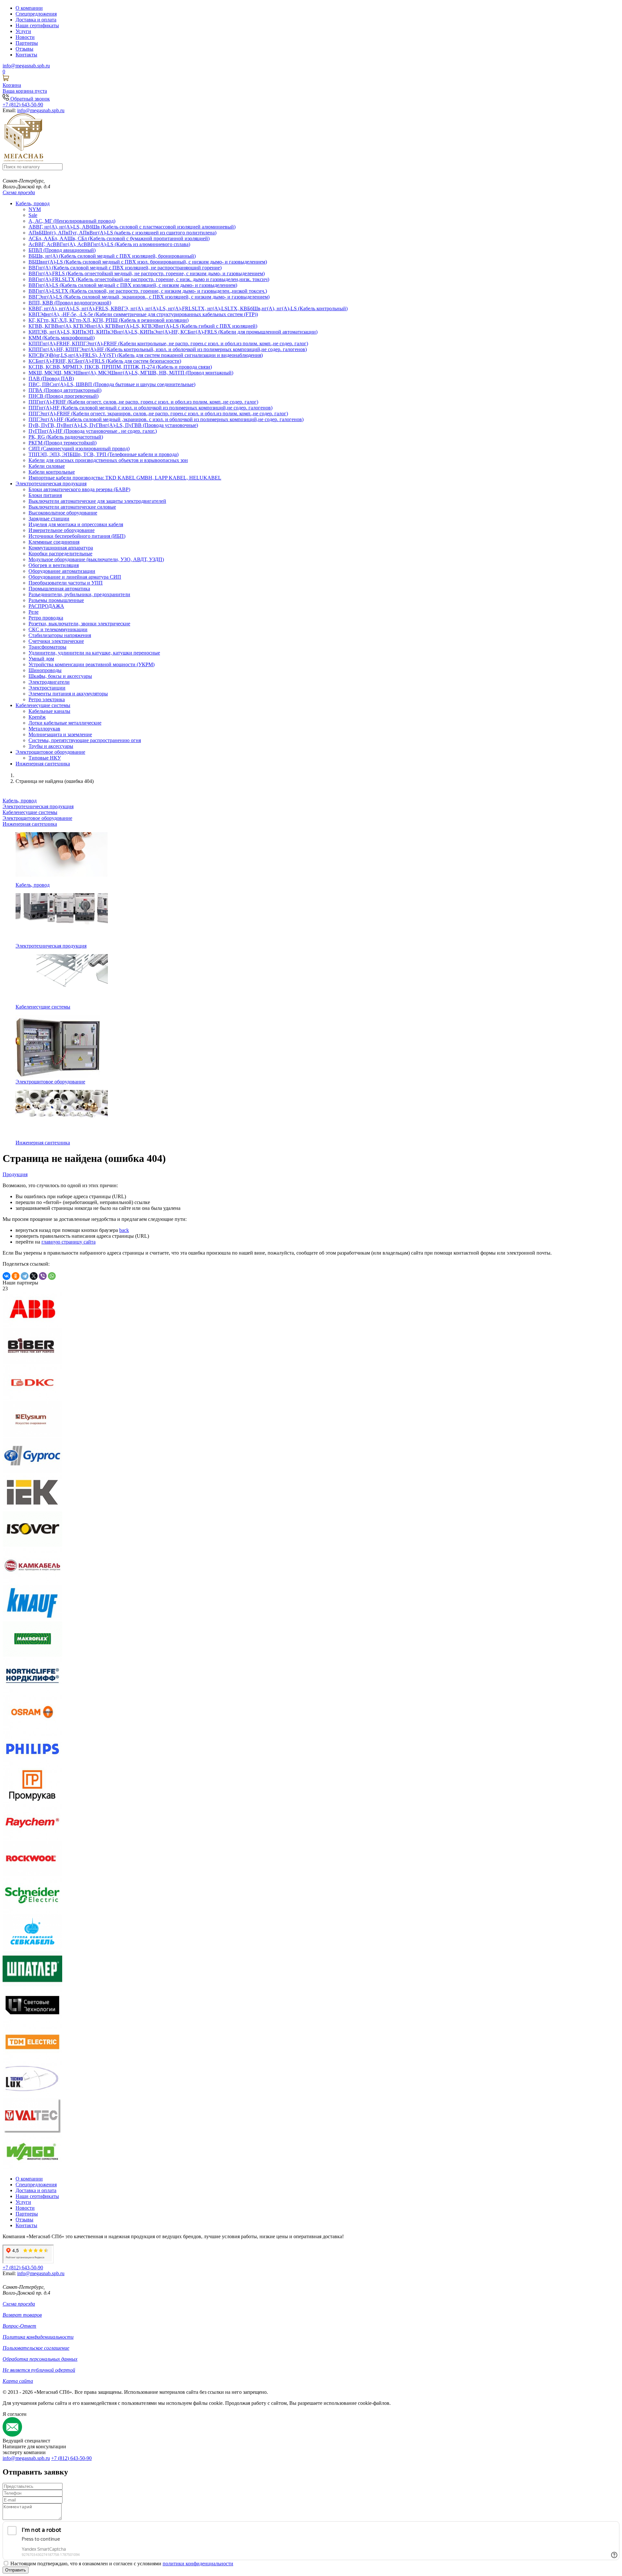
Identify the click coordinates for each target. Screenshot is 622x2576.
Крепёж (37, 717)
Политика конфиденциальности (38, 2337)
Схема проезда (19, 192)
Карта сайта (18, 2381)
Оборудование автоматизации (62, 571)
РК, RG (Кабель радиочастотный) (66, 437)
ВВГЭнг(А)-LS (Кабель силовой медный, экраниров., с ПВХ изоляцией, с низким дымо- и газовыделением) (149, 297)
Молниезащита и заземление (60, 734)
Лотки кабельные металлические (65, 723)
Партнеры (27, 43)
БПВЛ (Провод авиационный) (62, 250)
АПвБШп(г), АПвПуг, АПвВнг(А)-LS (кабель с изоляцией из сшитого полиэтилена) (122, 233)
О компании (29, 8)
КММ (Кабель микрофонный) (62, 338)
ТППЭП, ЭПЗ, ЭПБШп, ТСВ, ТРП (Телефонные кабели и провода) (104, 454)
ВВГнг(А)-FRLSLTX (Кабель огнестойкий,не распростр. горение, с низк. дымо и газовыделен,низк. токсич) (149, 279)
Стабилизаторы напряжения (60, 635)
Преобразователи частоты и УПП (66, 583)
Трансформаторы (47, 647)
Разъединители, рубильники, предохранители (79, 594)
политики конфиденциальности (198, 2564)
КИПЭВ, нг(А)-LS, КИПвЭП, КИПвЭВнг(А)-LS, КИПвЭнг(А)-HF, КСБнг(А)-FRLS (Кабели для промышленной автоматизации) (173, 332)
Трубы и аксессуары (51, 746)
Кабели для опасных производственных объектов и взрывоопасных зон (108, 460)
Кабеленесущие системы (43, 705)
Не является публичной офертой (39, 2370)
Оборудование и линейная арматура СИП (75, 577)
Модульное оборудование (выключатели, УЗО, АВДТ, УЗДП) (96, 559)
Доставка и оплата (36, 20)
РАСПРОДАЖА (46, 606)
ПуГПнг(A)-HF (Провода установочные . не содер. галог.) (93, 431)
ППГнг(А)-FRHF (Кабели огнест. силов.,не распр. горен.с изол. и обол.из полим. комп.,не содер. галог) (143, 402)
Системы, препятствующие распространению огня (85, 740)
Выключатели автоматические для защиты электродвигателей (97, 501)
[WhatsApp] (52, 1276)
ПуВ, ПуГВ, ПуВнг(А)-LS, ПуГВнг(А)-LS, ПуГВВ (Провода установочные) (113, 425)
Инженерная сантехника (43, 764)
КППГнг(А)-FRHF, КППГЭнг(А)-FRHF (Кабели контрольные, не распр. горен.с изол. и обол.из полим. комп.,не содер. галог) (168, 343)
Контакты (26, 55)
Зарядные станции (49, 519)
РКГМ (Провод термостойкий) (63, 443)
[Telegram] (25, 1276)
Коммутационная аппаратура (61, 548)
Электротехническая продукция (51, 484)
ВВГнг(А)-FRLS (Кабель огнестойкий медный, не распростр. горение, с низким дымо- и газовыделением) (147, 273)
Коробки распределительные (60, 554)
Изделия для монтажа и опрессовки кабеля (76, 524)
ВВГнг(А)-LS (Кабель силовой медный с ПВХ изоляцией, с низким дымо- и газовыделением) (133, 285)
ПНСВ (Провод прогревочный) (63, 396)
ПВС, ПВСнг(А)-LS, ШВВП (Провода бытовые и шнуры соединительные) (112, 384)
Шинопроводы (45, 670)
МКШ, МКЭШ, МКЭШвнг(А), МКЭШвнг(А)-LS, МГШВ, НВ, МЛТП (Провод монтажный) (131, 373)
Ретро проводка (46, 618)
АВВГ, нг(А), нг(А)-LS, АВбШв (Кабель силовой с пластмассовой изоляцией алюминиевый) (132, 227)
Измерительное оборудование (62, 530)
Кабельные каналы (49, 711)
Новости (25, 37)
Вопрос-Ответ (19, 2326)
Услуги (23, 31)
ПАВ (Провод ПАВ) (51, 378)
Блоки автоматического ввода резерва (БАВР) (79, 489)
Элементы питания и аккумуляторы (68, 694)
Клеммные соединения (54, 542)
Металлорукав (44, 729)
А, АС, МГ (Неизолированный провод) (72, 221)
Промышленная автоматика (59, 589)
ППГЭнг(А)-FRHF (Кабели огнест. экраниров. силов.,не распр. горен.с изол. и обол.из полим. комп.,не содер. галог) (158, 414)
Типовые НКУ (45, 758)
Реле (34, 612)
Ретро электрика (47, 699)
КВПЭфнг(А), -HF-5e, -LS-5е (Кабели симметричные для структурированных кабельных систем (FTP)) (143, 314)
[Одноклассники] (16, 1276)
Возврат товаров (22, 2315)
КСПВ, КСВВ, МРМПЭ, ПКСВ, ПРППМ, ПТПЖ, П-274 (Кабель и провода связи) (120, 367)
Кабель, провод (33, 203)
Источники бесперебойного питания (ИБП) (77, 536)
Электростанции (47, 688)
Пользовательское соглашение (36, 2348)
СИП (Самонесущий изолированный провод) (79, 449)
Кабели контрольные (52, 472)
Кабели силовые (47, 466)
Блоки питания (45, 495)
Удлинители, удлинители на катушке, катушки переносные (94, 653)
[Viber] (43, 1276)
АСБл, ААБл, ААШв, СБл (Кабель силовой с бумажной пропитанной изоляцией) (119, 238)
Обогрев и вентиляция (54, 565)
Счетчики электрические (56, 641)
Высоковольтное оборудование (63, 513)
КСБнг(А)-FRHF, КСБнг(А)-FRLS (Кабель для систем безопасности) (105, 361)
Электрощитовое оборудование (50, 752)
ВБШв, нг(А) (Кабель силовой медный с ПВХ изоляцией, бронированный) (112, 256)
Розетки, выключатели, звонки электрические (79, 624)
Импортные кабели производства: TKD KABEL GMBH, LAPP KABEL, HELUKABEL (125, 478)
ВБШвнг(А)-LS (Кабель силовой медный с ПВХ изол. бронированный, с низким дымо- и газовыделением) (148, 262)
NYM (35, 209)
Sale (33, 215)
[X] (34, 1276)
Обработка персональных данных (40, 2359)
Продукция (15, 1174)
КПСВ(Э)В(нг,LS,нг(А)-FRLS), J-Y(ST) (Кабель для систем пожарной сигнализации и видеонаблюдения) (146, 355)
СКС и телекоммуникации (58, 629)
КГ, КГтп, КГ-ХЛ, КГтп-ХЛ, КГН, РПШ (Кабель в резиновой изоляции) (109, 320)
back (124, 1230)
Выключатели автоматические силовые (72, 507)
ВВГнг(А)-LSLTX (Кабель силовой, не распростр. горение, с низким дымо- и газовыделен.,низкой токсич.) (148, 291)
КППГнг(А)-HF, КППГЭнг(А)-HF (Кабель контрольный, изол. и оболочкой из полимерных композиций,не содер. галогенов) (168, 349)
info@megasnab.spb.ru (26, 2458)
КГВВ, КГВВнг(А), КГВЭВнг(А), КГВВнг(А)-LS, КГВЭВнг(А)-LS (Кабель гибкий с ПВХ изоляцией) (143, 326)
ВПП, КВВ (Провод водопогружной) (70, 303)
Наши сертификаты (37, 25)
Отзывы (24, 49)
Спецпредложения (36, 14)
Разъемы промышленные (56, 600)
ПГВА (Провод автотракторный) (65, 390)
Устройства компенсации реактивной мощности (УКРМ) (92, 664)
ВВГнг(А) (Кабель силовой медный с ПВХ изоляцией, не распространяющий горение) (125, 268)
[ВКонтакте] (6, 1276)
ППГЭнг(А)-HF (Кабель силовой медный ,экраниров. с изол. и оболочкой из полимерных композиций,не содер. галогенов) (166, 419)
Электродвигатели (49, 682)
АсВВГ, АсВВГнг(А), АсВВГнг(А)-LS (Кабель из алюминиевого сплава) (109, 244)
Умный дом (41, 659)
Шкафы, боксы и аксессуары (60, 676)
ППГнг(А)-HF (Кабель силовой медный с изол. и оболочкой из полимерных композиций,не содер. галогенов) (150, 408)
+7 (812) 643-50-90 (71, 2458)
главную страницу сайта (69, 1242)
